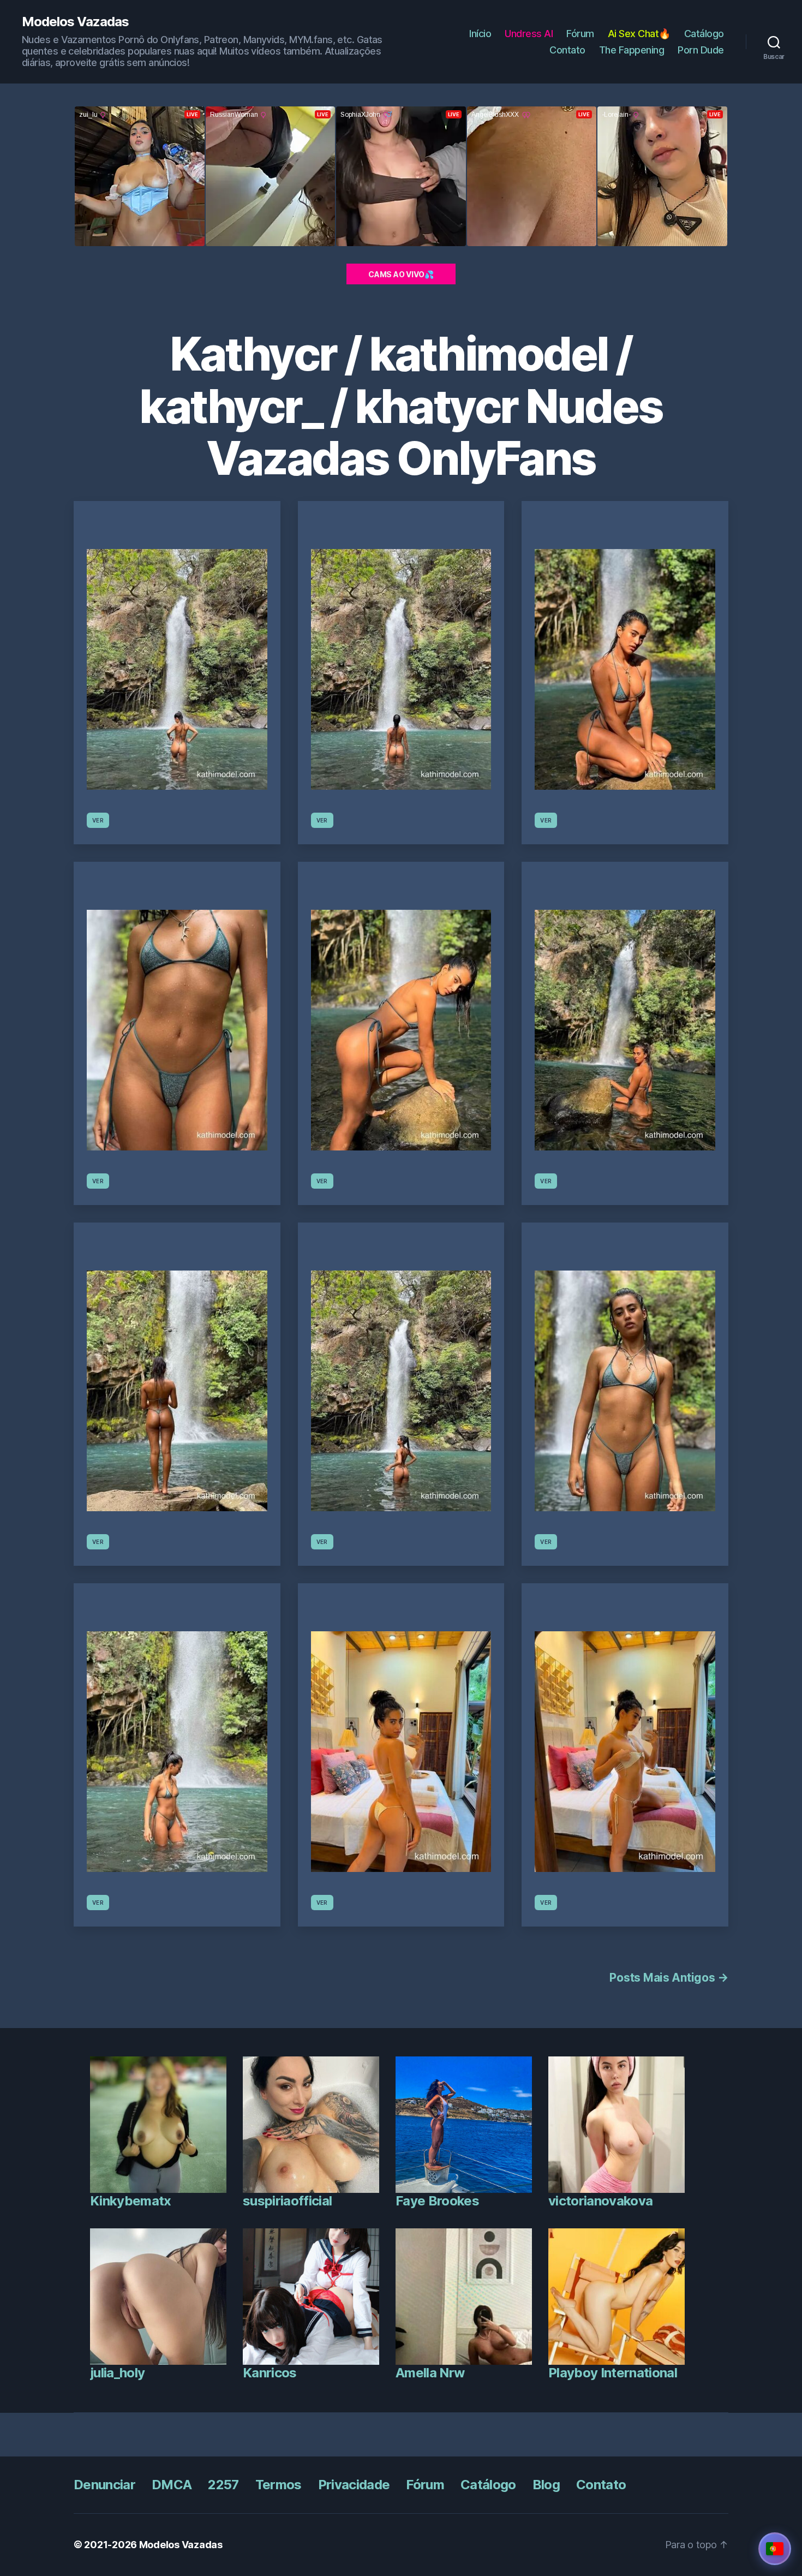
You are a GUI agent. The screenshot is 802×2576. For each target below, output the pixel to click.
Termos (279, 2485)
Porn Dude (701, 50)
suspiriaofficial (287, 2201)
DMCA (172, 2485)
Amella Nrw (430, 2373)
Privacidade (354, 2485)
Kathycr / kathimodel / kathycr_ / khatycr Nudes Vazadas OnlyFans (401, 406)
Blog (546, 2485)
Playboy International (613, 2373)
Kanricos (270, 2373)
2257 (223, 2485)
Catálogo (704, 34)
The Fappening (632, 50)
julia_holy (117, 2373)
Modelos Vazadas (75, 22)
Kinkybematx (131, 2201)
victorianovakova (600, 2201)
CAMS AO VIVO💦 (401, 274)
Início (480, 34)
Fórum (580, 34)
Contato (567, 50)
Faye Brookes (437, 2201)
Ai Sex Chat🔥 (639, 34)
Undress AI (529, 34)
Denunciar (104, 2485)
